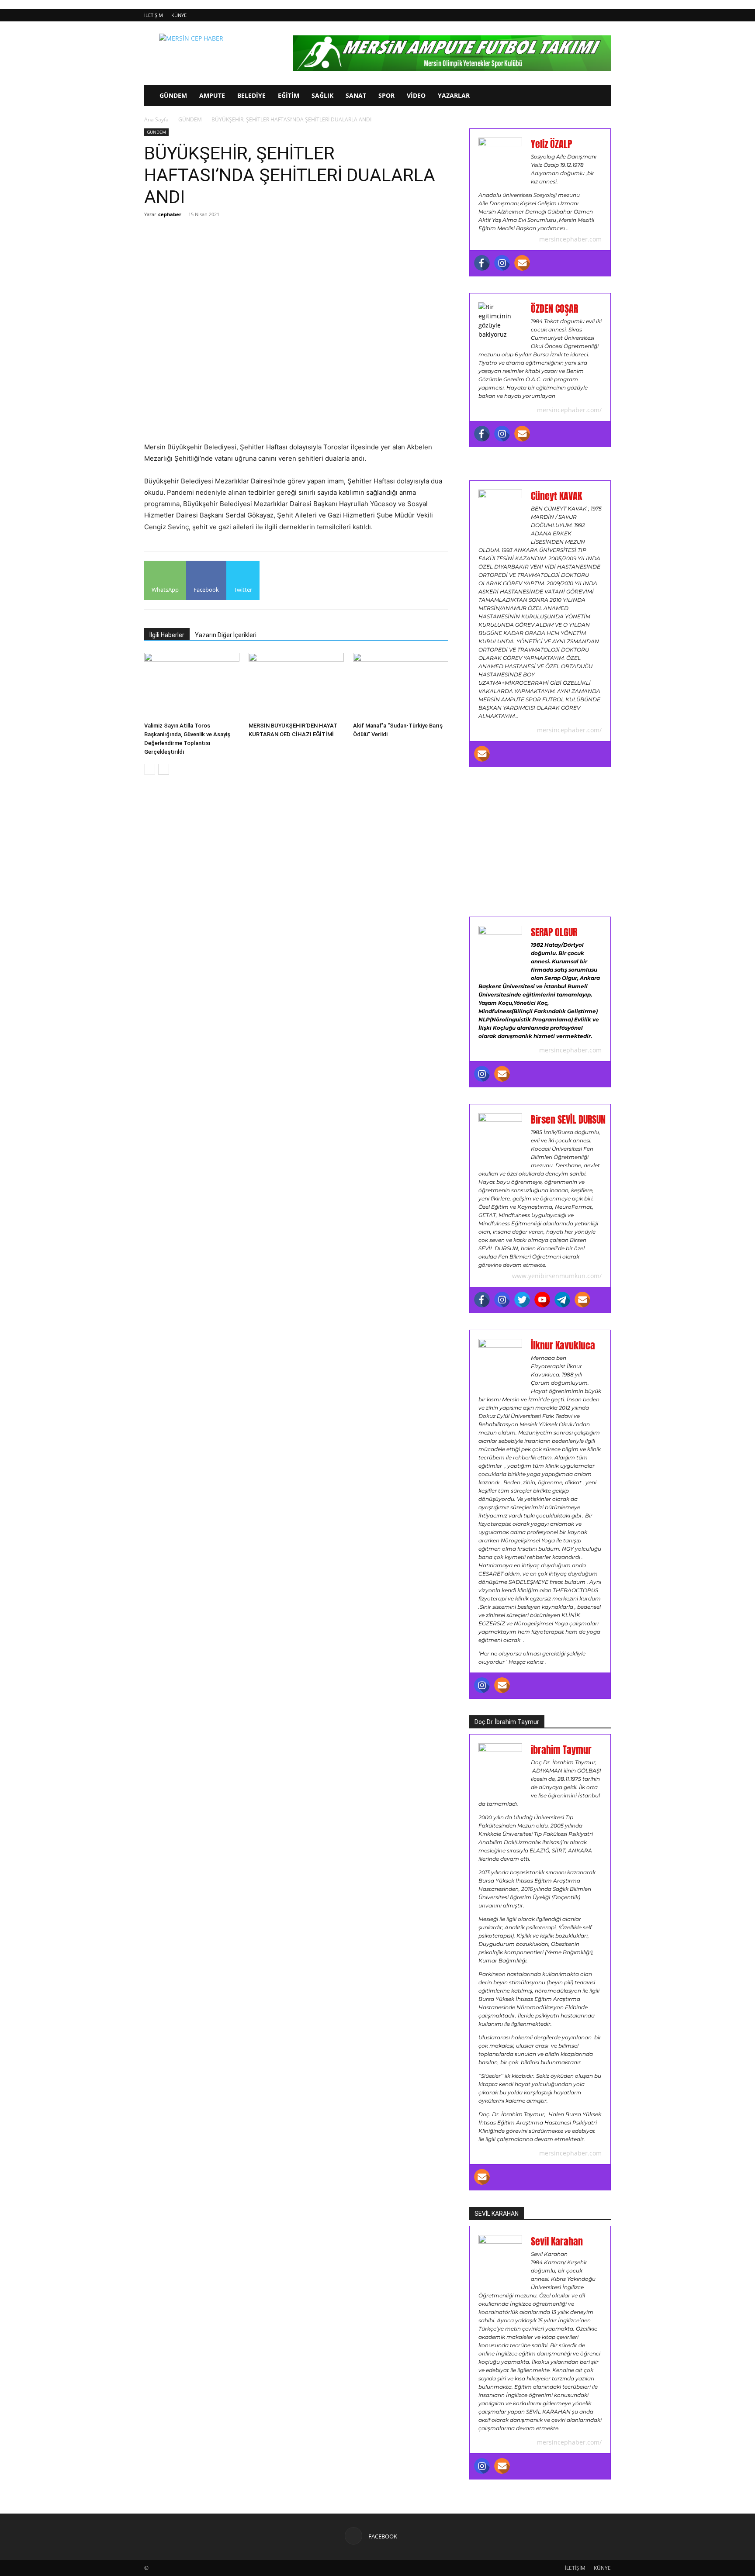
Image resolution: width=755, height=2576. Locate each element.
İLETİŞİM (154, 15)
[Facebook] (482, 263)
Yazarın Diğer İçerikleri (226, 635)
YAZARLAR (454, 95)
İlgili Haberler (167, 635)
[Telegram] (562, 1300)
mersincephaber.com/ (569, 410)
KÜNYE (179, 15)
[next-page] (164, 769)
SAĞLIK (322, 95)
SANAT (356, 95)
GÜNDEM (173, 95)
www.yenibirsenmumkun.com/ (557, 1276)
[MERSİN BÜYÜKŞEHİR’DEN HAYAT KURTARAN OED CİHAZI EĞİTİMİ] (296, 686)
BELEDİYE (251, 95)
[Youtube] (542, 1300)
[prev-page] (150, 769)
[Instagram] (502, 263)
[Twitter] (522, 1300)
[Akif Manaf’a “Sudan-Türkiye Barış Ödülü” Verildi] (401, 686)
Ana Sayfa (156, 119)
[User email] (522, 263)
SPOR (386, 95)
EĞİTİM (289, 95)
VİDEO (416, 95)
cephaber (170, 214)
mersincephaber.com (570, 239)
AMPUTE (212, 95)
